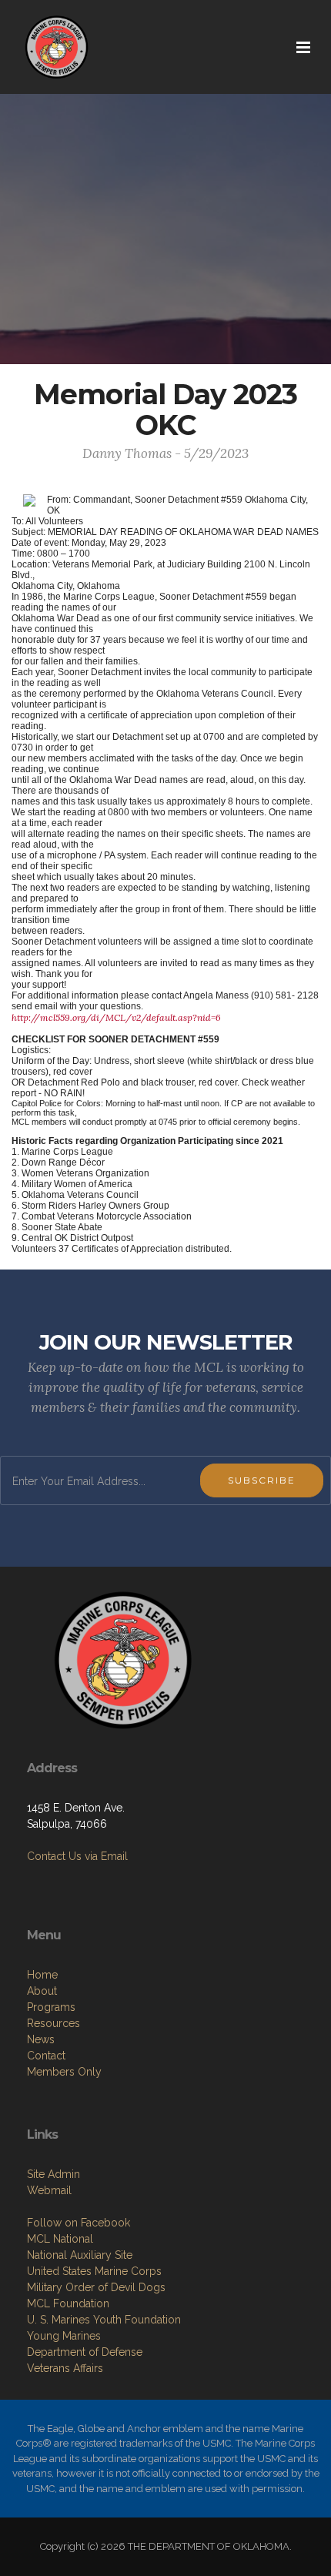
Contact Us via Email (77, 1856)
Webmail (49, 2190)
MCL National (60, 2239)
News (41, 2039)
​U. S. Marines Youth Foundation (104, 2320)
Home (42, 1975)
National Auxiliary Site (80, 2255)
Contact (46, 2056)
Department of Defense (85, 2352)
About (42, 1991)
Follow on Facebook (79, 2223)
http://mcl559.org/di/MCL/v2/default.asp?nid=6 (116, 1017)
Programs (51, 2007)
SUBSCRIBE (262, 1480)
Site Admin (53, 2174)
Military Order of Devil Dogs (96, 2287)
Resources (53, 2023)
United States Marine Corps (94, 2271)
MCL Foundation (68, 2303)
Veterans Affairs (65, 2368)
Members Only (64, 2072)
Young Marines (64, 2336)
